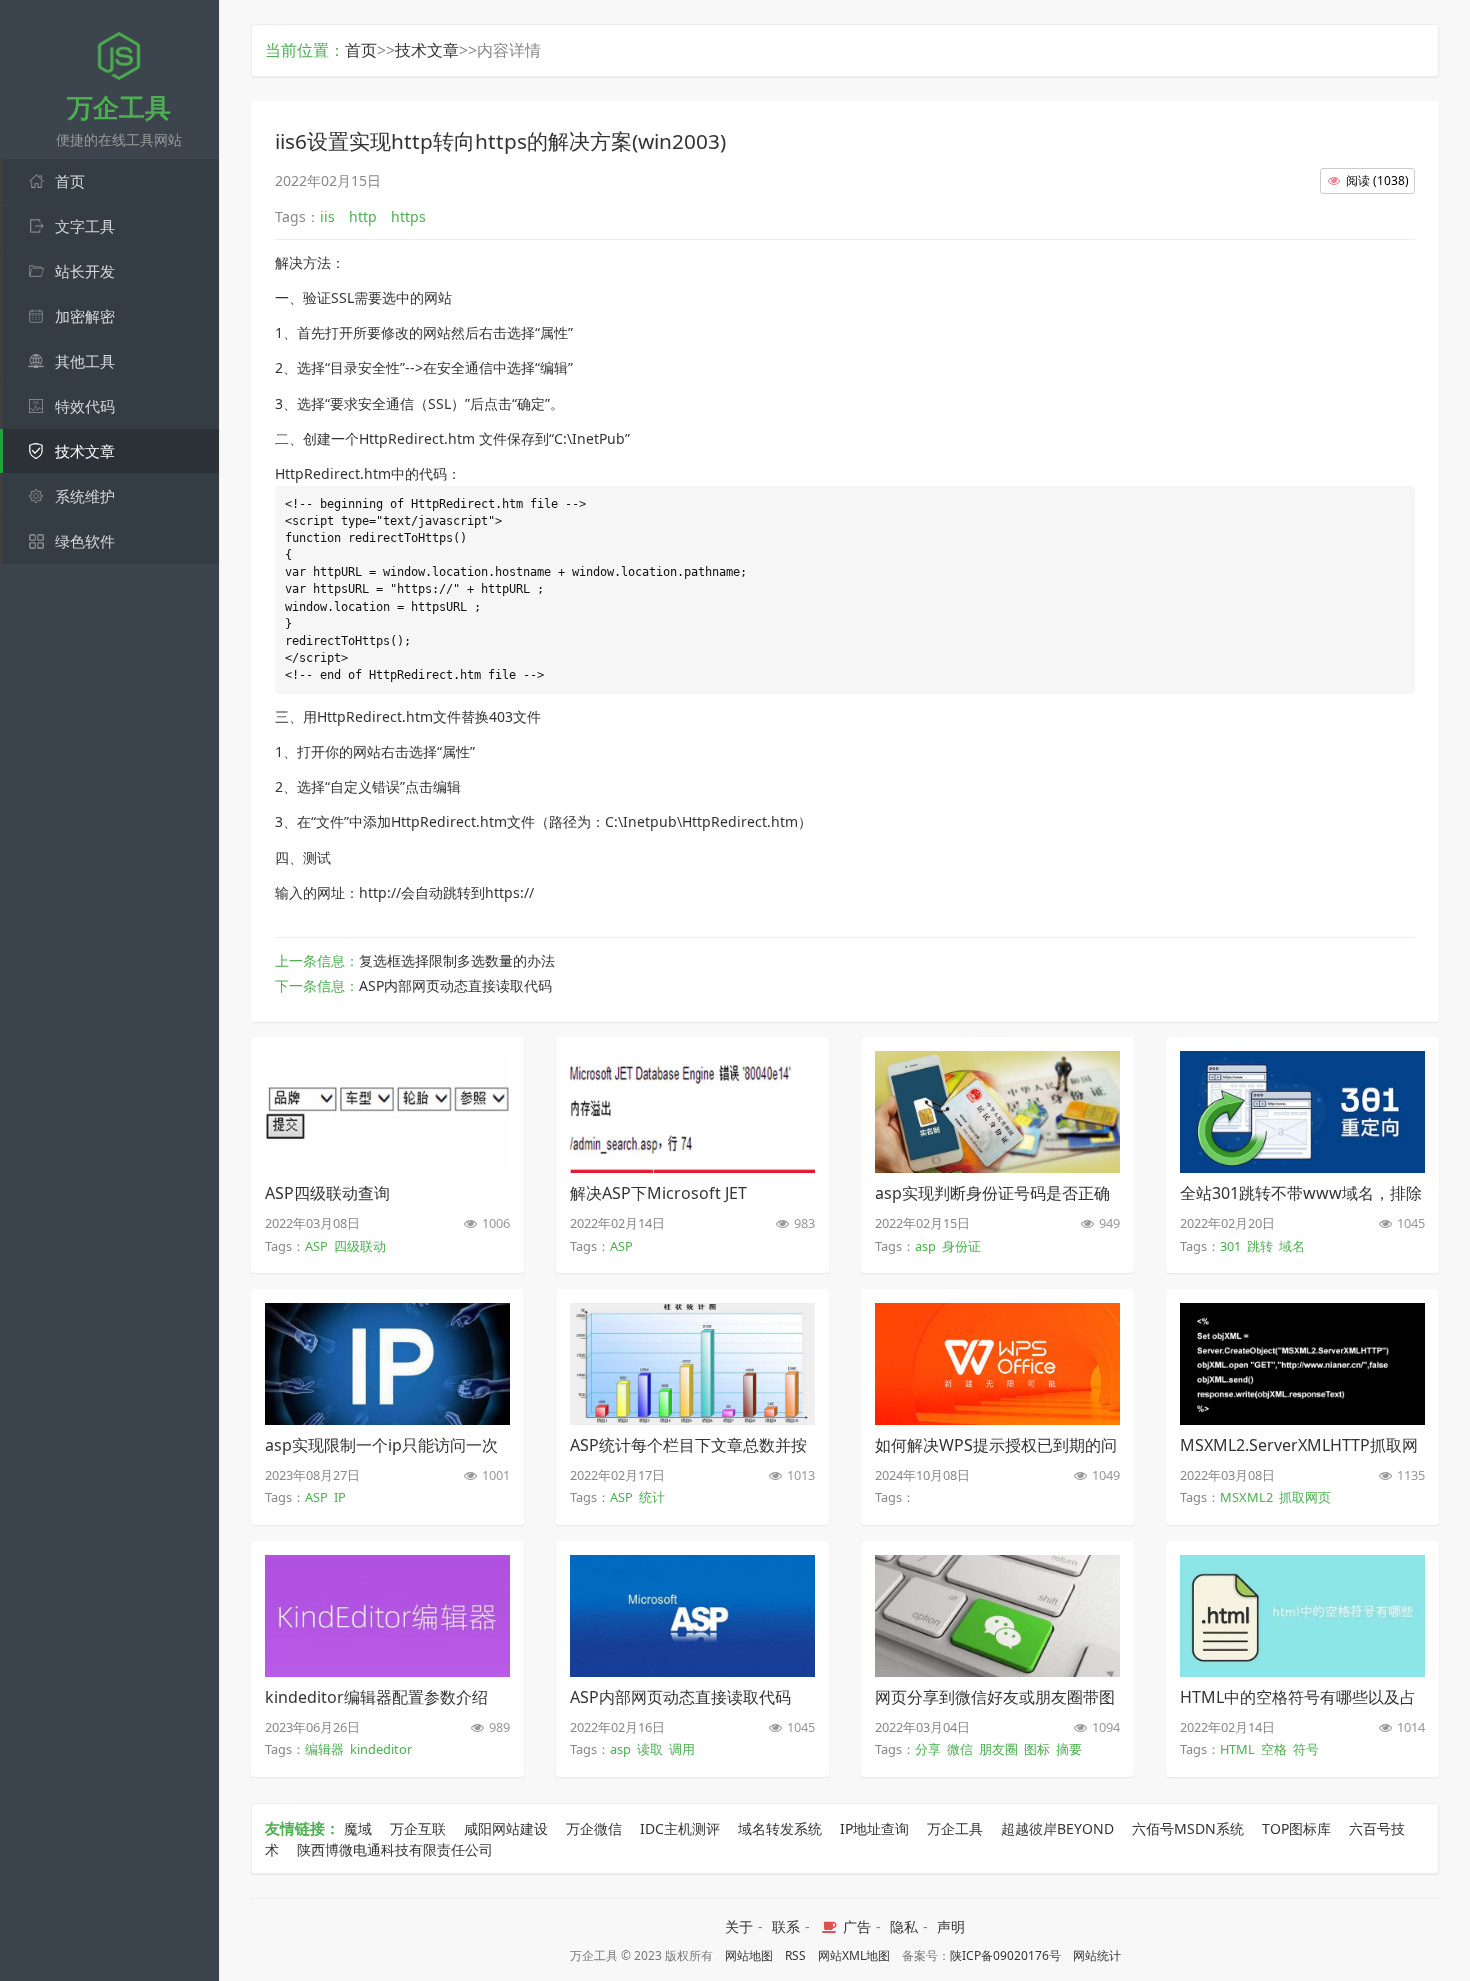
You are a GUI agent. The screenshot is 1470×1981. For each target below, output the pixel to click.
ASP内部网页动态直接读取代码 (455, 985)
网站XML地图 (854, 1955)
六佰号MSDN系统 (1188, 1828)
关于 (739, 1926)
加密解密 (85, 316)
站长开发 (85, 271)
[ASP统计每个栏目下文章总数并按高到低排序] (692, 1419)
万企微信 (594, 1828)
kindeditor (381, 1749)
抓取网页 (1305, 1497)
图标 (1037, 1749)
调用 (682, 1749)
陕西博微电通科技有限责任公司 (395, 1849)
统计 (652, 1497)
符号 (1306, 1749)
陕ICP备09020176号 (1005, 1955)
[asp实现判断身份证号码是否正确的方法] (997, 1167)
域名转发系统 (780, 1828)
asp (925, 1246)
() (1377, 180)
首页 (70, 181)
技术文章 (85, 451)
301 (1230, 1246)
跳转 (1260, 1246)
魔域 (358, 1828)
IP (340, 1497)
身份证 (961, 1246)
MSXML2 (1246, 1497)
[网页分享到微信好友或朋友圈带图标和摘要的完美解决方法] (997, 1671)
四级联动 (360, 1246)
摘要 (1069, 1749)
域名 (1292, 1246)
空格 (1274, 1749)
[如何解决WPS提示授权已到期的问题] (997, 1419)
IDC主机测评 (680, 1828)
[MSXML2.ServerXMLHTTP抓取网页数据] (1302, 1419)
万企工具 (955, 1828)
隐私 (904, 1926)
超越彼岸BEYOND (1057, 1828)
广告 (855, 1926)
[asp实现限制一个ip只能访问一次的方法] (387, 1419)
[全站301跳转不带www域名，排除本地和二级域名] (1302, 1167)
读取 (650, 1749)
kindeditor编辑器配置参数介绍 (376, 1697)
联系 (786, 1926)
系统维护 (85, 496)
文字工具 (85, 226)
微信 (960, 1749)
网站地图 (749, 1955)
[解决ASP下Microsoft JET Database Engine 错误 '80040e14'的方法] (692, 1167)
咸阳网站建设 (506, 1828)
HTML (1237, 1749)
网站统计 (1097, 1955)
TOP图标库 (1296, 1828)
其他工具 (85, 361)
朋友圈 (998, 1749)
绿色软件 (85, 541)
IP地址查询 (874, 1828)
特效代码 (85, 406)
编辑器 (324, 1749)
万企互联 (418, 1828)
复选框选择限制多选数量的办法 (457, 960)
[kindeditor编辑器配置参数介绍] (387, 1671)
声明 (951, 1926)
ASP (316, 1246)
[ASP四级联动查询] (387, 1167)
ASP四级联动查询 (327, 1193)
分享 (928, 1749)
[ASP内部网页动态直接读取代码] (692, 1671)
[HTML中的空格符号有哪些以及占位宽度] (1302, 1671)
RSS (795, 1955)
